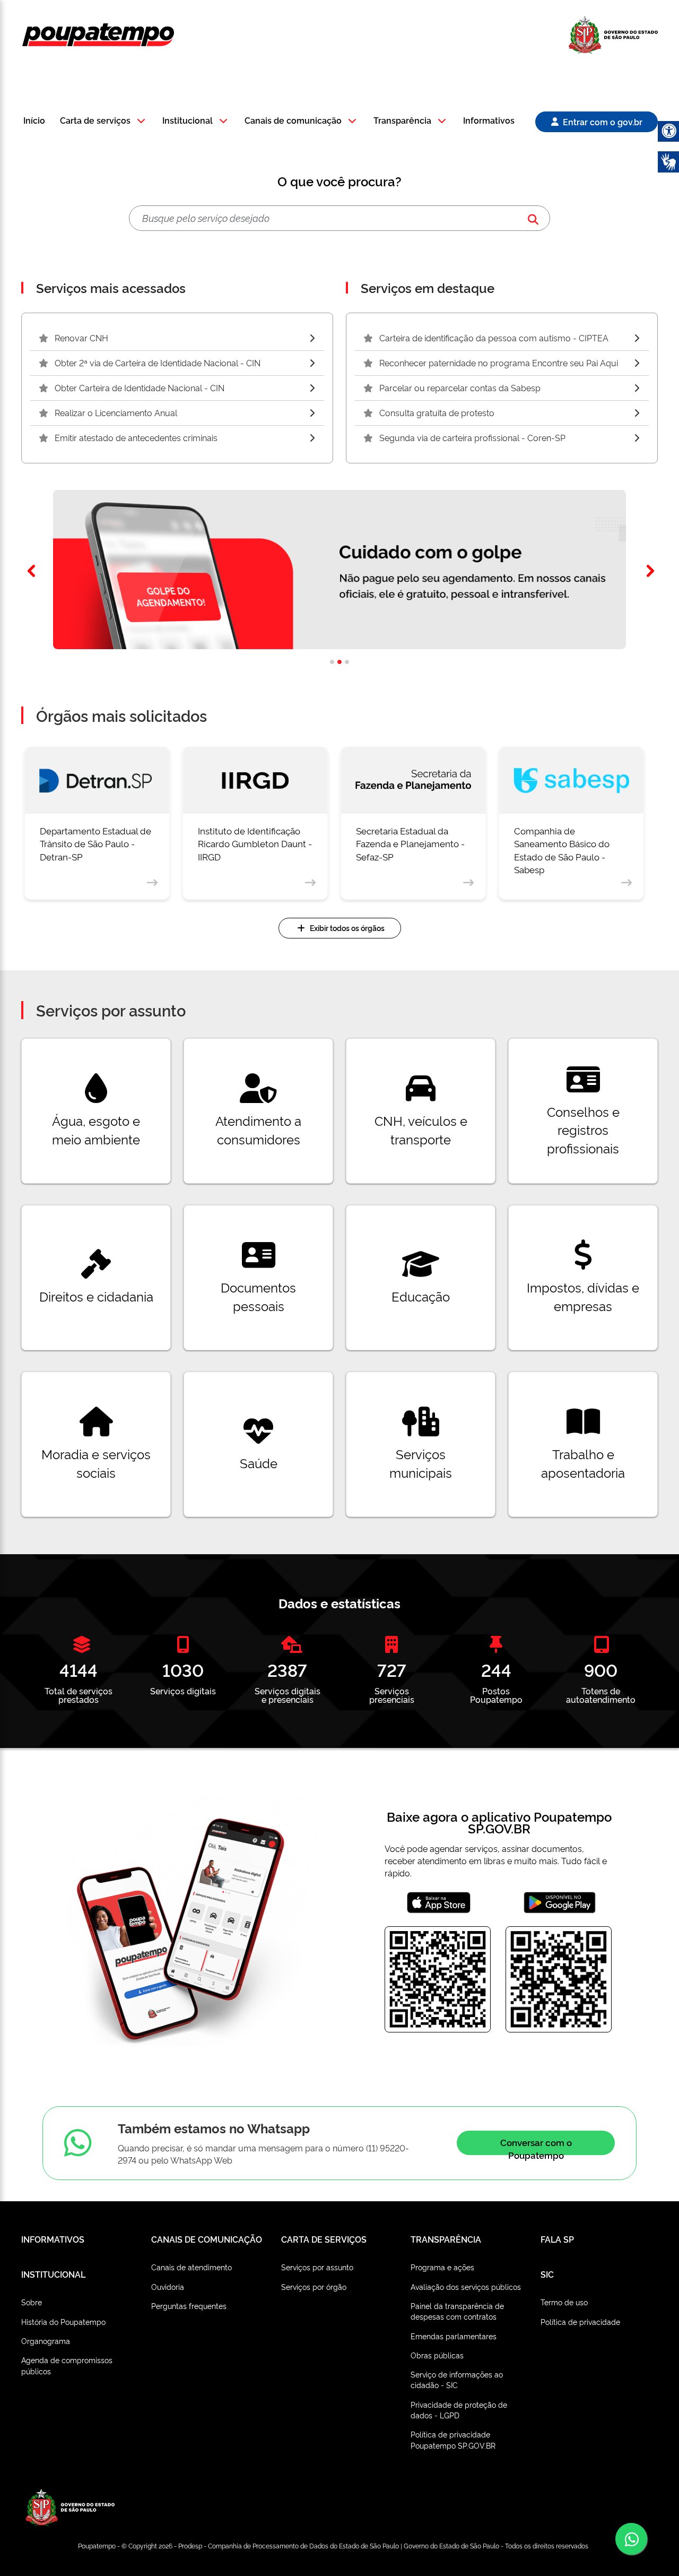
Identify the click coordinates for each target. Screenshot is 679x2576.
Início (34, 121)
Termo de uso (564, 2302)
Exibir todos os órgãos (347, 928)
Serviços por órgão (314, 2286)
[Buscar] (533, 218)
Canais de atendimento (191, 2267)
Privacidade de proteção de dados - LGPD (459, 2410)
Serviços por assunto (317, 2267)
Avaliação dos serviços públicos (466, 2286)
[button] (104, 121)
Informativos (489, 121)
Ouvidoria (168, 2286)
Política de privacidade (580, 2321)
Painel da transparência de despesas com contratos (457, 2311)
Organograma (46, 2341)
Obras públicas (437, 2355)
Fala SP (557, 2239)
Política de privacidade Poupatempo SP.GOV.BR (453, 2439)
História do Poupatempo (63, 2321)
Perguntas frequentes (189, 2306)
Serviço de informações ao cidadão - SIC (457, 2379)
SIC (547, 2274)
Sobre (32, 2302)
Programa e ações (442, 2267)
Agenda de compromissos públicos (67, 2365)
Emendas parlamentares (454, 2336)
